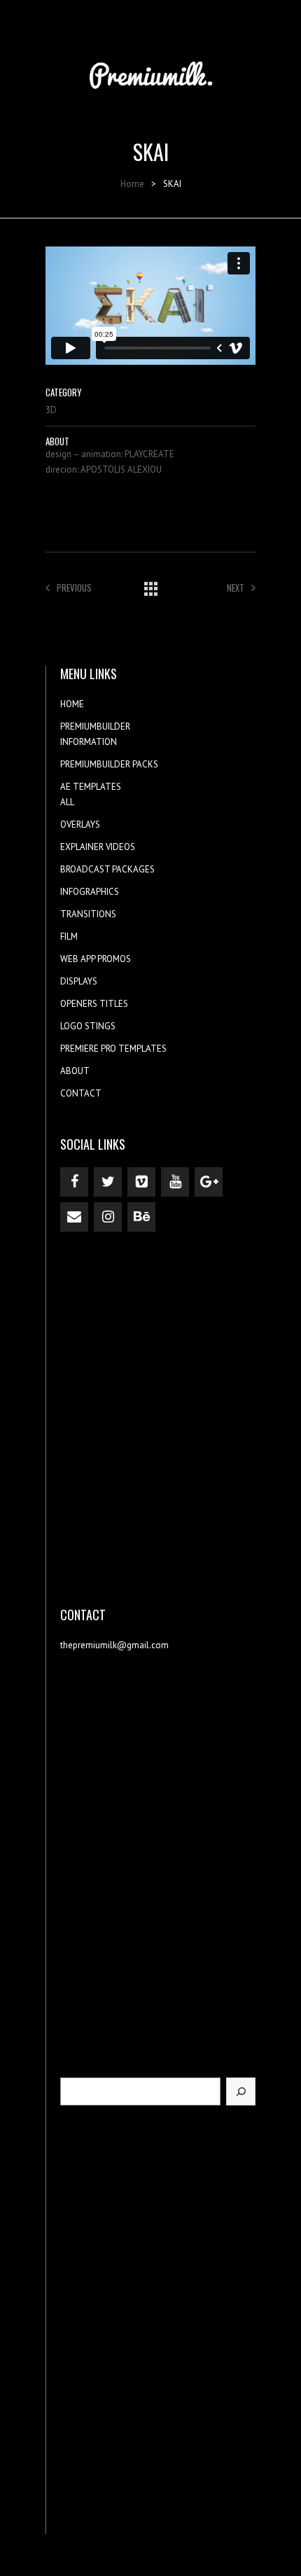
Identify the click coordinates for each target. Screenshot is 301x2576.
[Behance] (141, 1217)
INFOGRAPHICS (90, 892)
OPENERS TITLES (94, 1004)
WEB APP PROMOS (96, 959)
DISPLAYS (79, 981)
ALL (67, 802)
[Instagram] (108, 1217)
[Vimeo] (141, 1182)
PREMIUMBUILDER (95, 726)
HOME (72, 704)
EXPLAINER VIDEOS (98, 847)
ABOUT (75, 1071)
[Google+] (209, 1182)
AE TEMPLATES (91, 787)
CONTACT (81, 1093)
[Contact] (74, 1217)
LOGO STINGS (88, 1026)
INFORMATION (89, 742)
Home (132, 184)
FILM (69, 937)
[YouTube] (175, 1182)
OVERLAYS (80, 824)
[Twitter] (108, 1182)
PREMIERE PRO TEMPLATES (113, 1049)
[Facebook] (74, 1182)
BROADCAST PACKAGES (107, 869)
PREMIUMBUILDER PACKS (109, 764)
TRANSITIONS (88, 914)
